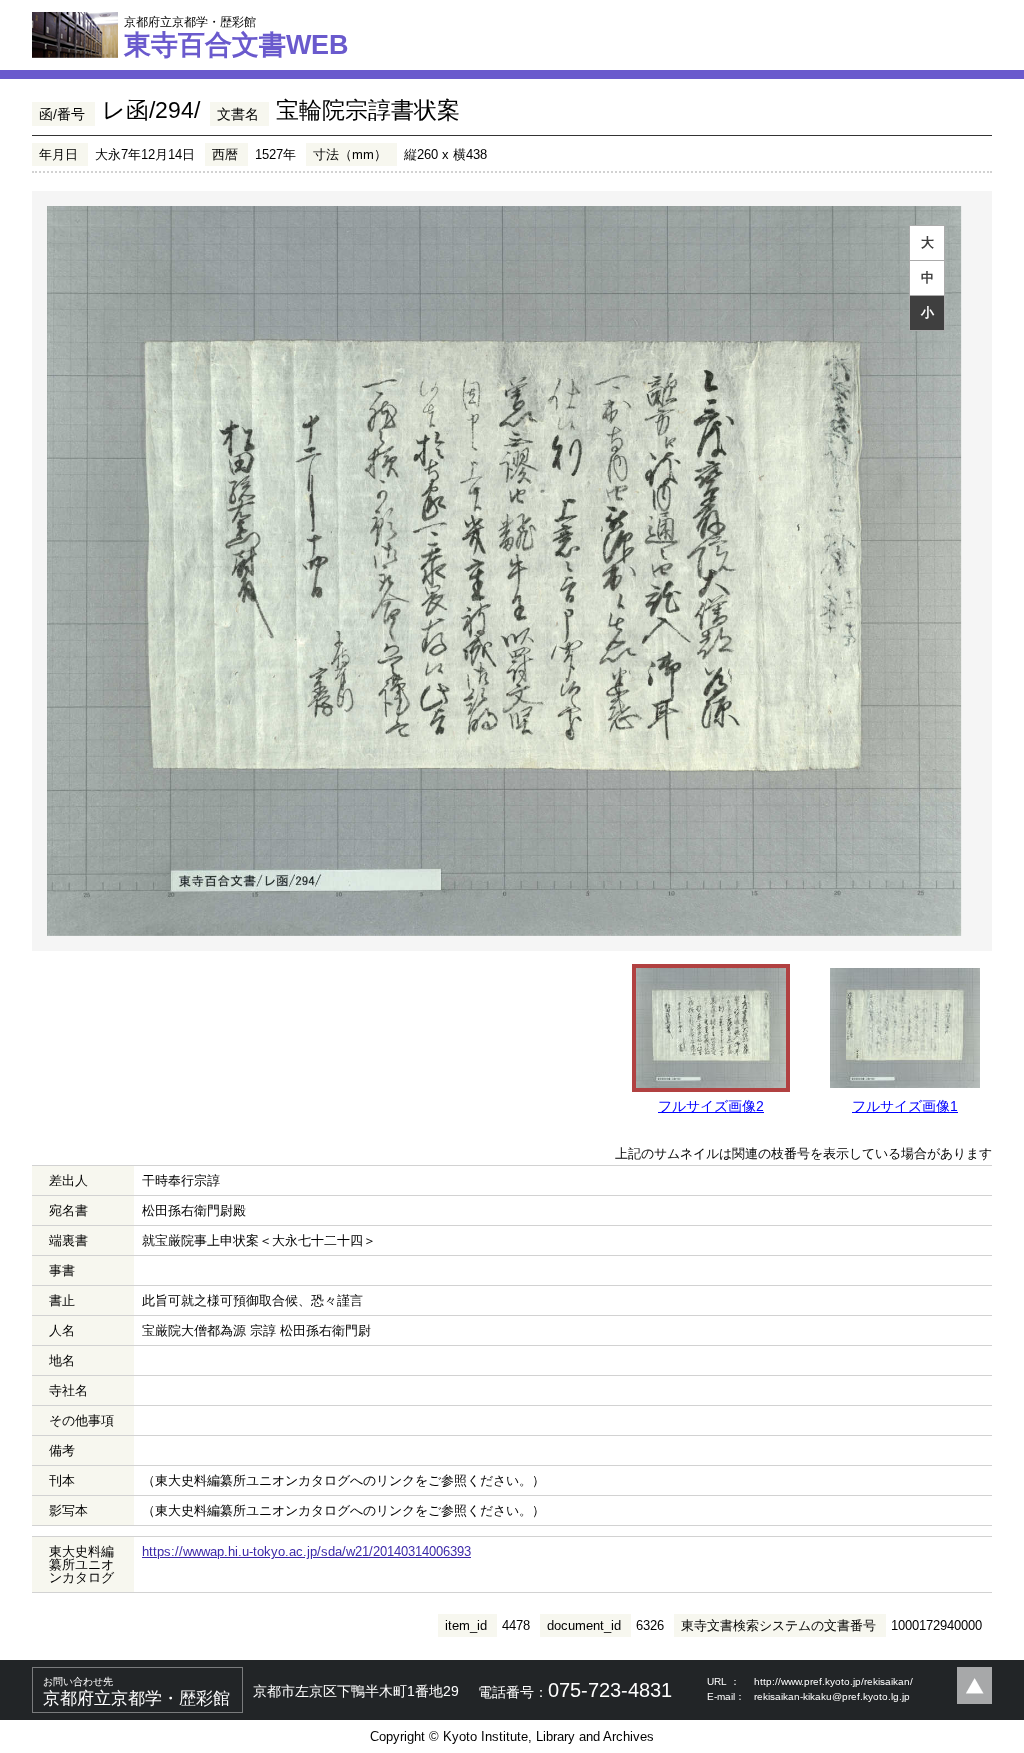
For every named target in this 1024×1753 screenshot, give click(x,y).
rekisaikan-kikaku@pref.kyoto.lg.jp (832, 1696)
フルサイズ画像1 (905, 1106)
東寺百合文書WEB (236, 37)
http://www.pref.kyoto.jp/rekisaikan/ (833, 1681)
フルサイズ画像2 (711, 1106)
